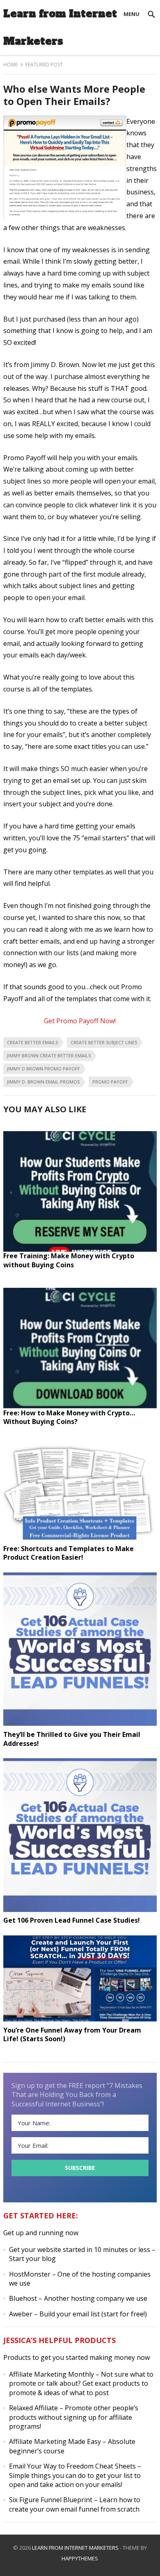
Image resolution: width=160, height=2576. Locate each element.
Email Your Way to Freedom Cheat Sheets (72, 2466)
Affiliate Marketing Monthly (51, 2374)
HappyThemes (80, 2558)
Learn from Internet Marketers (60, 27)
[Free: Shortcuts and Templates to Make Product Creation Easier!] (80, 1542)
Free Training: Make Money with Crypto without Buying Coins (69, 1260)
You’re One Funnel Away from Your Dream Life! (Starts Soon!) (72, 2035)
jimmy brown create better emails (49, 1055)
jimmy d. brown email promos (43, 1082)
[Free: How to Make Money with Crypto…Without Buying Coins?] (80, 1406)
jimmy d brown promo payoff (43, 1069)
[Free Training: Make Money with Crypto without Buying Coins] (80, 1249)
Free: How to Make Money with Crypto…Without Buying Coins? (69, 1417)
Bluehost (23, 2298)
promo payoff (110, 1082)
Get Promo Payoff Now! (80, 1021)
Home (10, 65)
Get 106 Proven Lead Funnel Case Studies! (72, 1920)
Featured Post (44, 65)
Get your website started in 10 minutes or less (80, 2250)
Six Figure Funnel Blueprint (51, 2500)
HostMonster (30, 2274)
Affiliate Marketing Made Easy (55, 2441)
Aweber (21, 2314)
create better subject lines (104, 1042)
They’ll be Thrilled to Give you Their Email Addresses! (72, 1739)
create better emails (32, 1042)
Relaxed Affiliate (33, 2408)
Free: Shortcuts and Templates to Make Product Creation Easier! (69, 1553)
